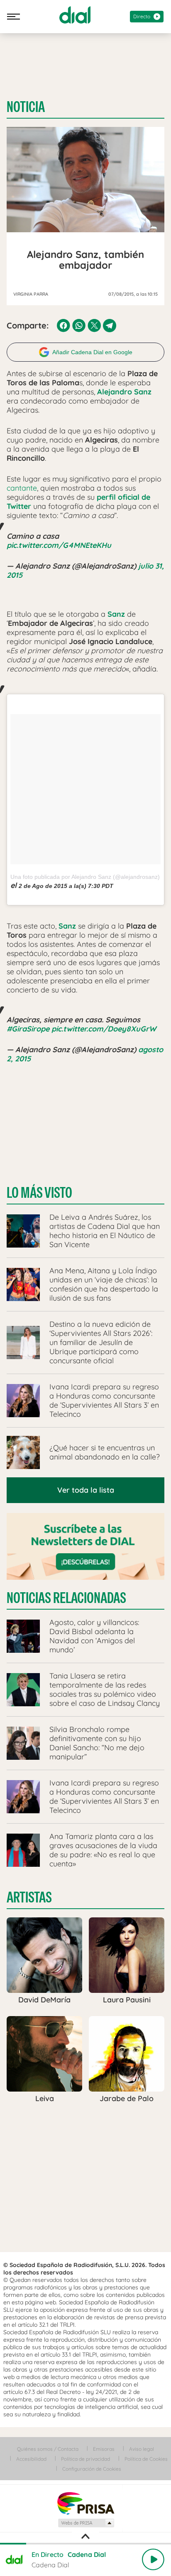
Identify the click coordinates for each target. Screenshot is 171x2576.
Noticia (26, 107)
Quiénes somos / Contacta (48, 2449)
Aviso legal (142, 2449)
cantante (22, 488)
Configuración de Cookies (92, 2469)
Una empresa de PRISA (85, 2503)
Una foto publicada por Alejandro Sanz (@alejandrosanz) (85, 877)
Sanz (116, 614)
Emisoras (104, 2449)
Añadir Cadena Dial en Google (92, 352)
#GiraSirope (28, 1029)
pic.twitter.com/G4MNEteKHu (59, 545)
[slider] (85, 2544)
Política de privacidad (85, 2459)
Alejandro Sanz (124, 392)
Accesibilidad (31, 2459)
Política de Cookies (146, 2459)
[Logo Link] (75, 15)
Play (153, 2559)
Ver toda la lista (86, 1490)
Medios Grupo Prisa (86, 2523)
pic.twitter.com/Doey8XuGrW (104, 1029)
